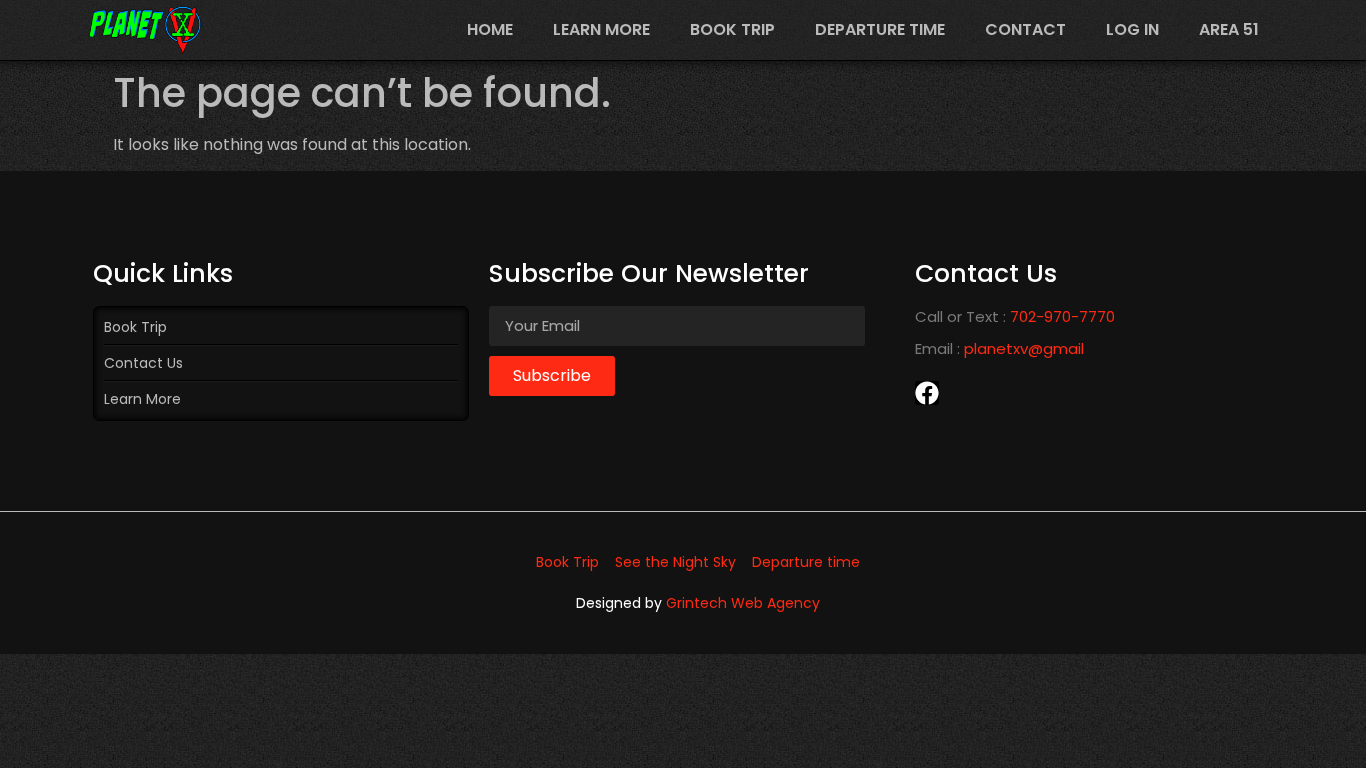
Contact (1025, 29)
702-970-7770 (1062, 316)
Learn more (601, 29)
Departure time (880, 29)
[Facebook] (927, 393)
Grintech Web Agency (743, 603)
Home (490, 29)
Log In (1132, 29)
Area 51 (1229, 29)
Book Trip (732, 29)
